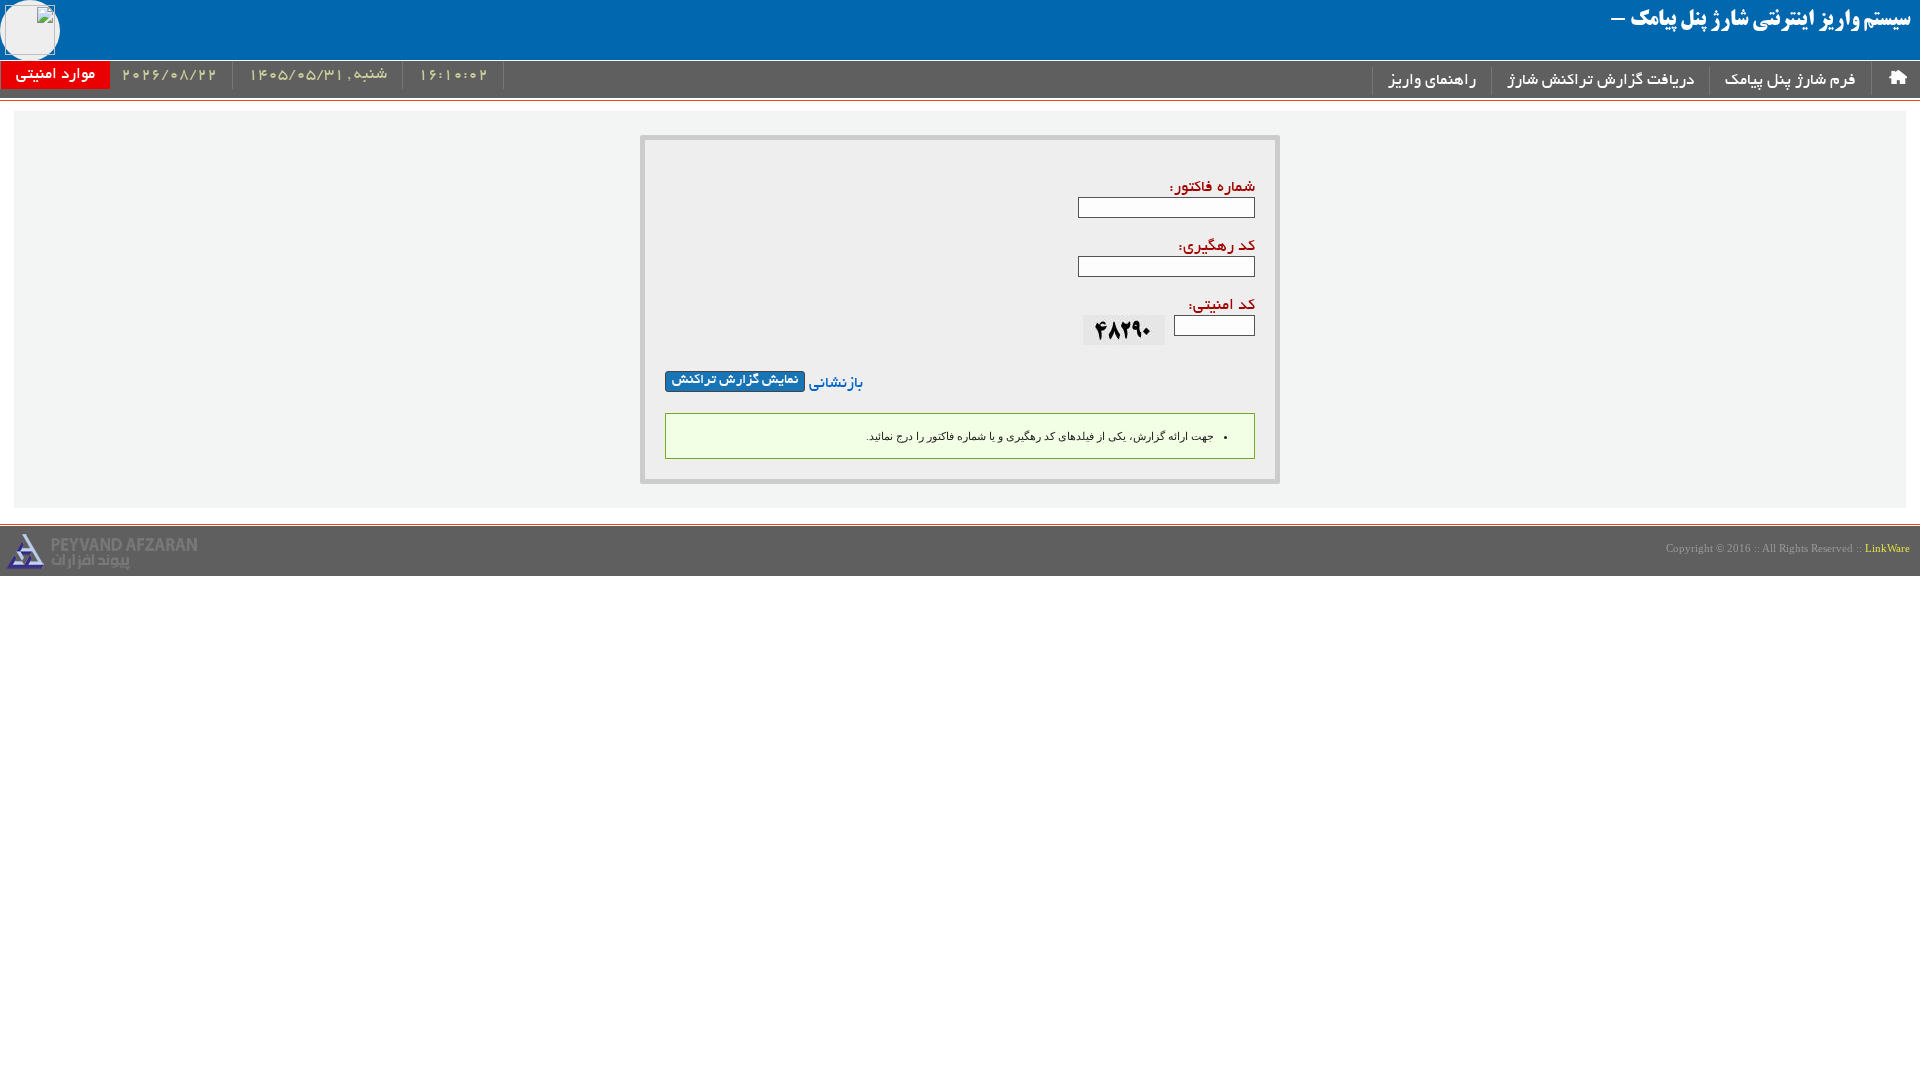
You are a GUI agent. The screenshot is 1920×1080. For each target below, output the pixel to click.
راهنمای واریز (1432, 81)
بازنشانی (836, 384)
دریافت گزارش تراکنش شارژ (1600, 81)
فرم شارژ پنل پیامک (1790, 81)
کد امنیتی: (1221, 306)
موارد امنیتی (55, 75)
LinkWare (1887, 548)
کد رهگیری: (1216, 247)
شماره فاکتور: (1212, 188)
